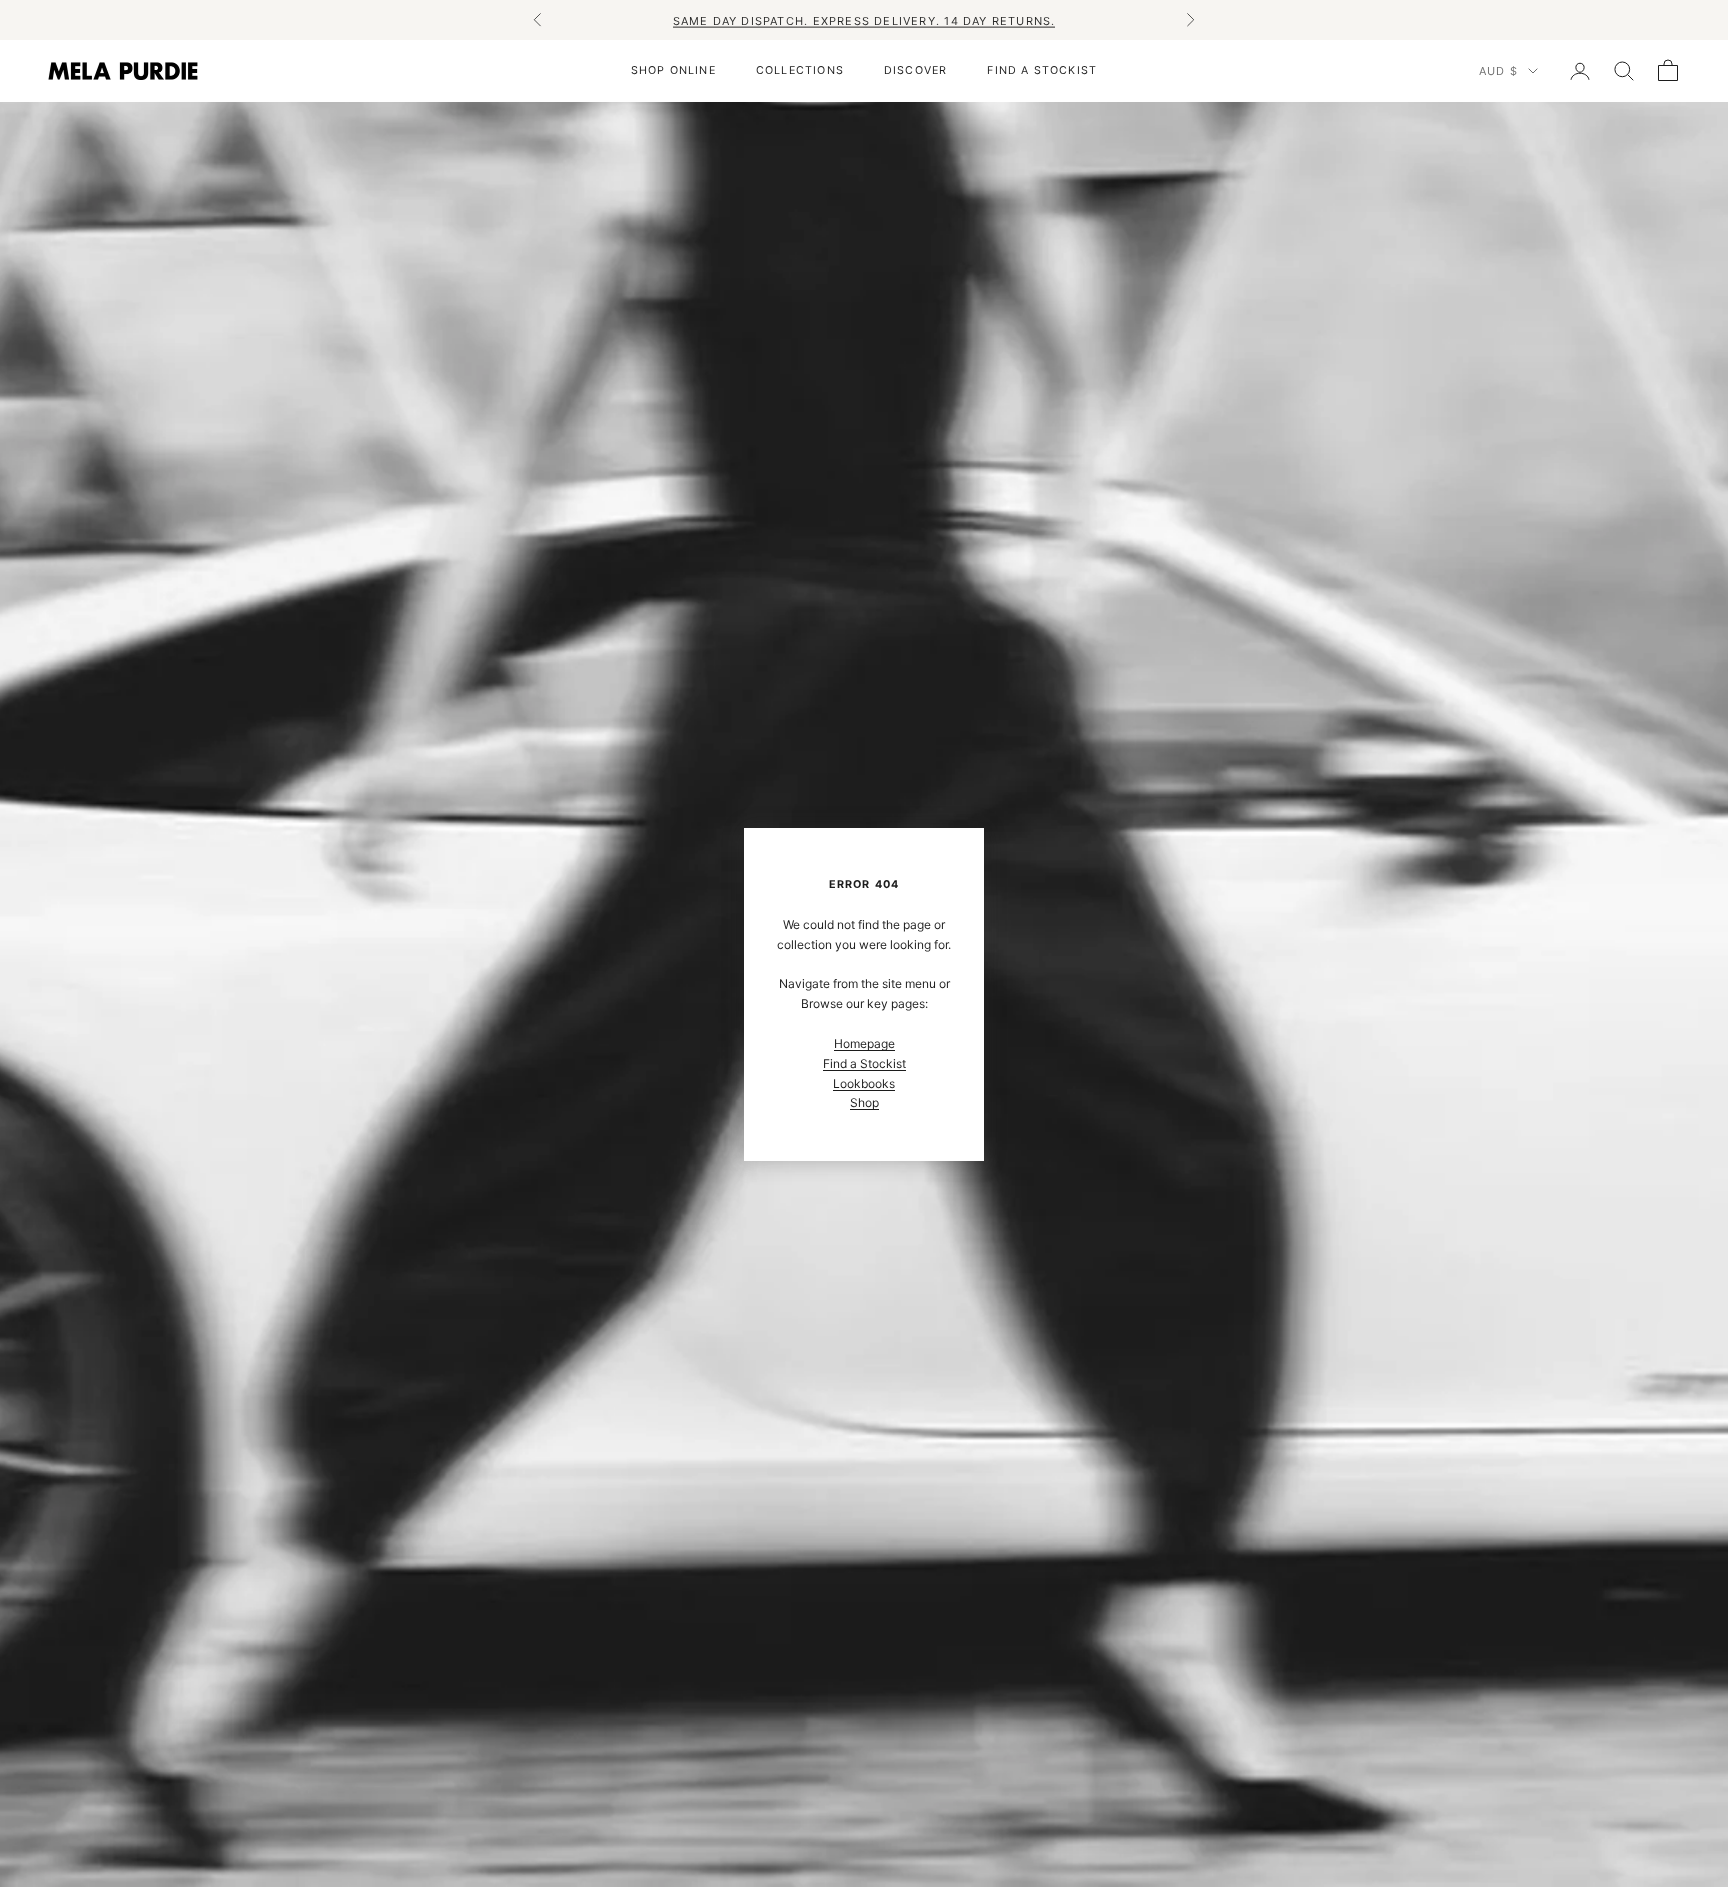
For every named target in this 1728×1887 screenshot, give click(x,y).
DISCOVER (916, 70)
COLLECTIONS (800, 70)
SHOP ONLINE (673, 70)
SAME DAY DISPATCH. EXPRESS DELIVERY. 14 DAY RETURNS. (864, 20)
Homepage (864, 1043)
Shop (864, 1102)
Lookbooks (864, 1083)
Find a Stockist (864, 1063)
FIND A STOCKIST (1042, 70)
